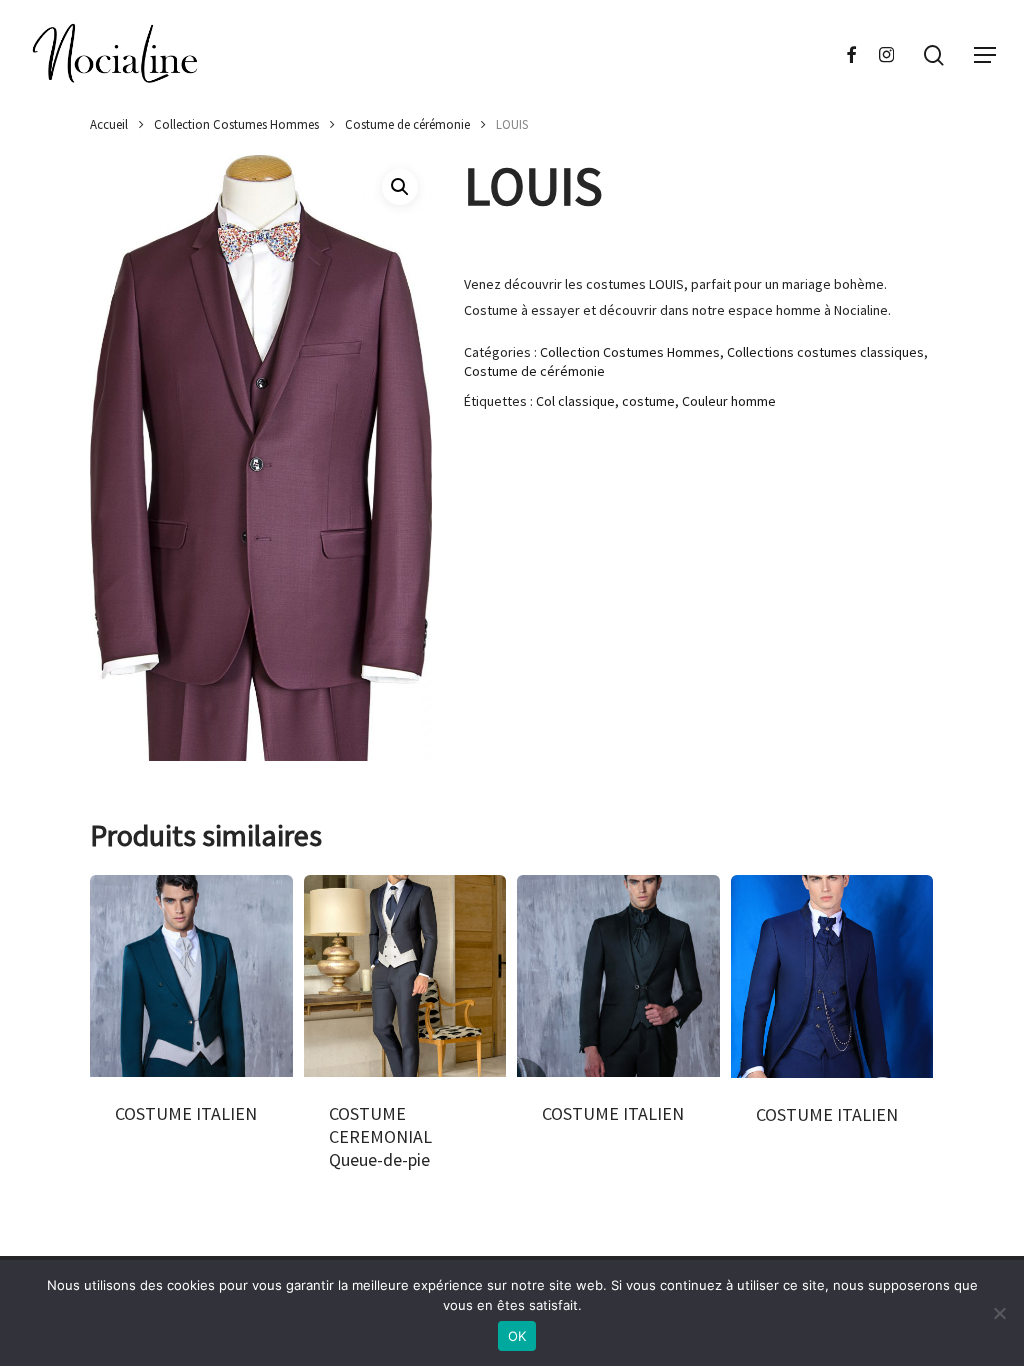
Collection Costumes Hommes (236, 124)
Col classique (575, 401)
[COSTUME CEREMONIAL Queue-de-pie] (405, 976)
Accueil (109, 124)
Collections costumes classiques (825, 352)
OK (517, 1336)
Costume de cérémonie (407, 124)
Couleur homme (729, 401)
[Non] (999, 1313)
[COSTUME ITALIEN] (191, 976)
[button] (985, 55)
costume (648, 401)
